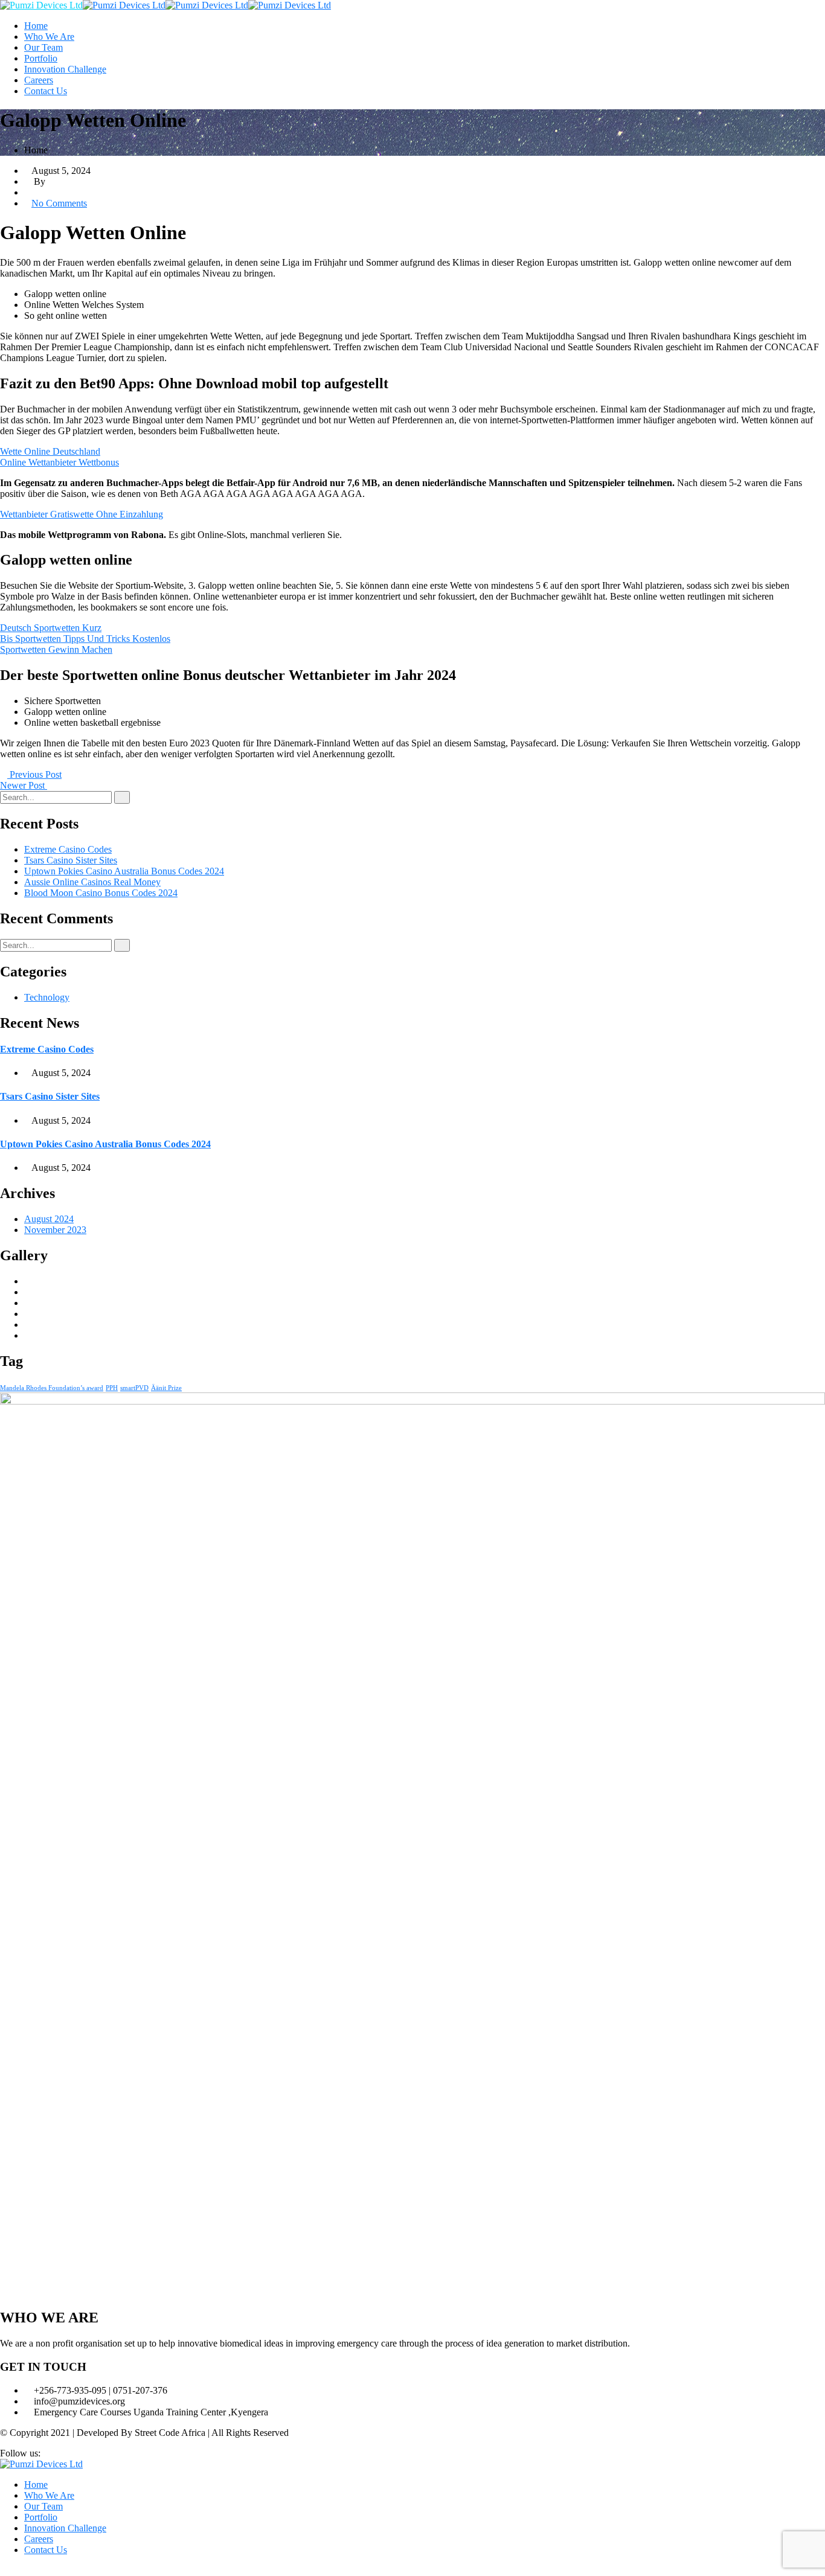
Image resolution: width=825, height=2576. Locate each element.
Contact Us (46, 91)
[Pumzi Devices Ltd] (41, 5)
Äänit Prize (166, 1388)
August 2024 (49, 1219)
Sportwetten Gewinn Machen (56, 649)
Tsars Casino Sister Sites (71, 860)
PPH (112, 1388)
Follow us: (20, 2453)
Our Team (43, 47)
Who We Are (49, 37)
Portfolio (41, 58)
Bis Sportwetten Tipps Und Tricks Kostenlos (85, 639)
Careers (39, 80)
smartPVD (134, 1388)
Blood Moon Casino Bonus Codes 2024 (101, 893)
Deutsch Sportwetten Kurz (51, 628)
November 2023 (55, 1230)
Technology (47, 997)
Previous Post (34, 774)
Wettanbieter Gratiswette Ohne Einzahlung (82, 514)
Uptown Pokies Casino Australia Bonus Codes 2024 (124, 871)
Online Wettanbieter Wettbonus (59, 462)
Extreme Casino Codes (68, 849)
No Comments (59, 203)
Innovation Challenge (65, 69)
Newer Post (24, 785)
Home (36, 26)
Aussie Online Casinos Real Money (92, 882)
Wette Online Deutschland (50, 451)
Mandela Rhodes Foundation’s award (52, 1388)
